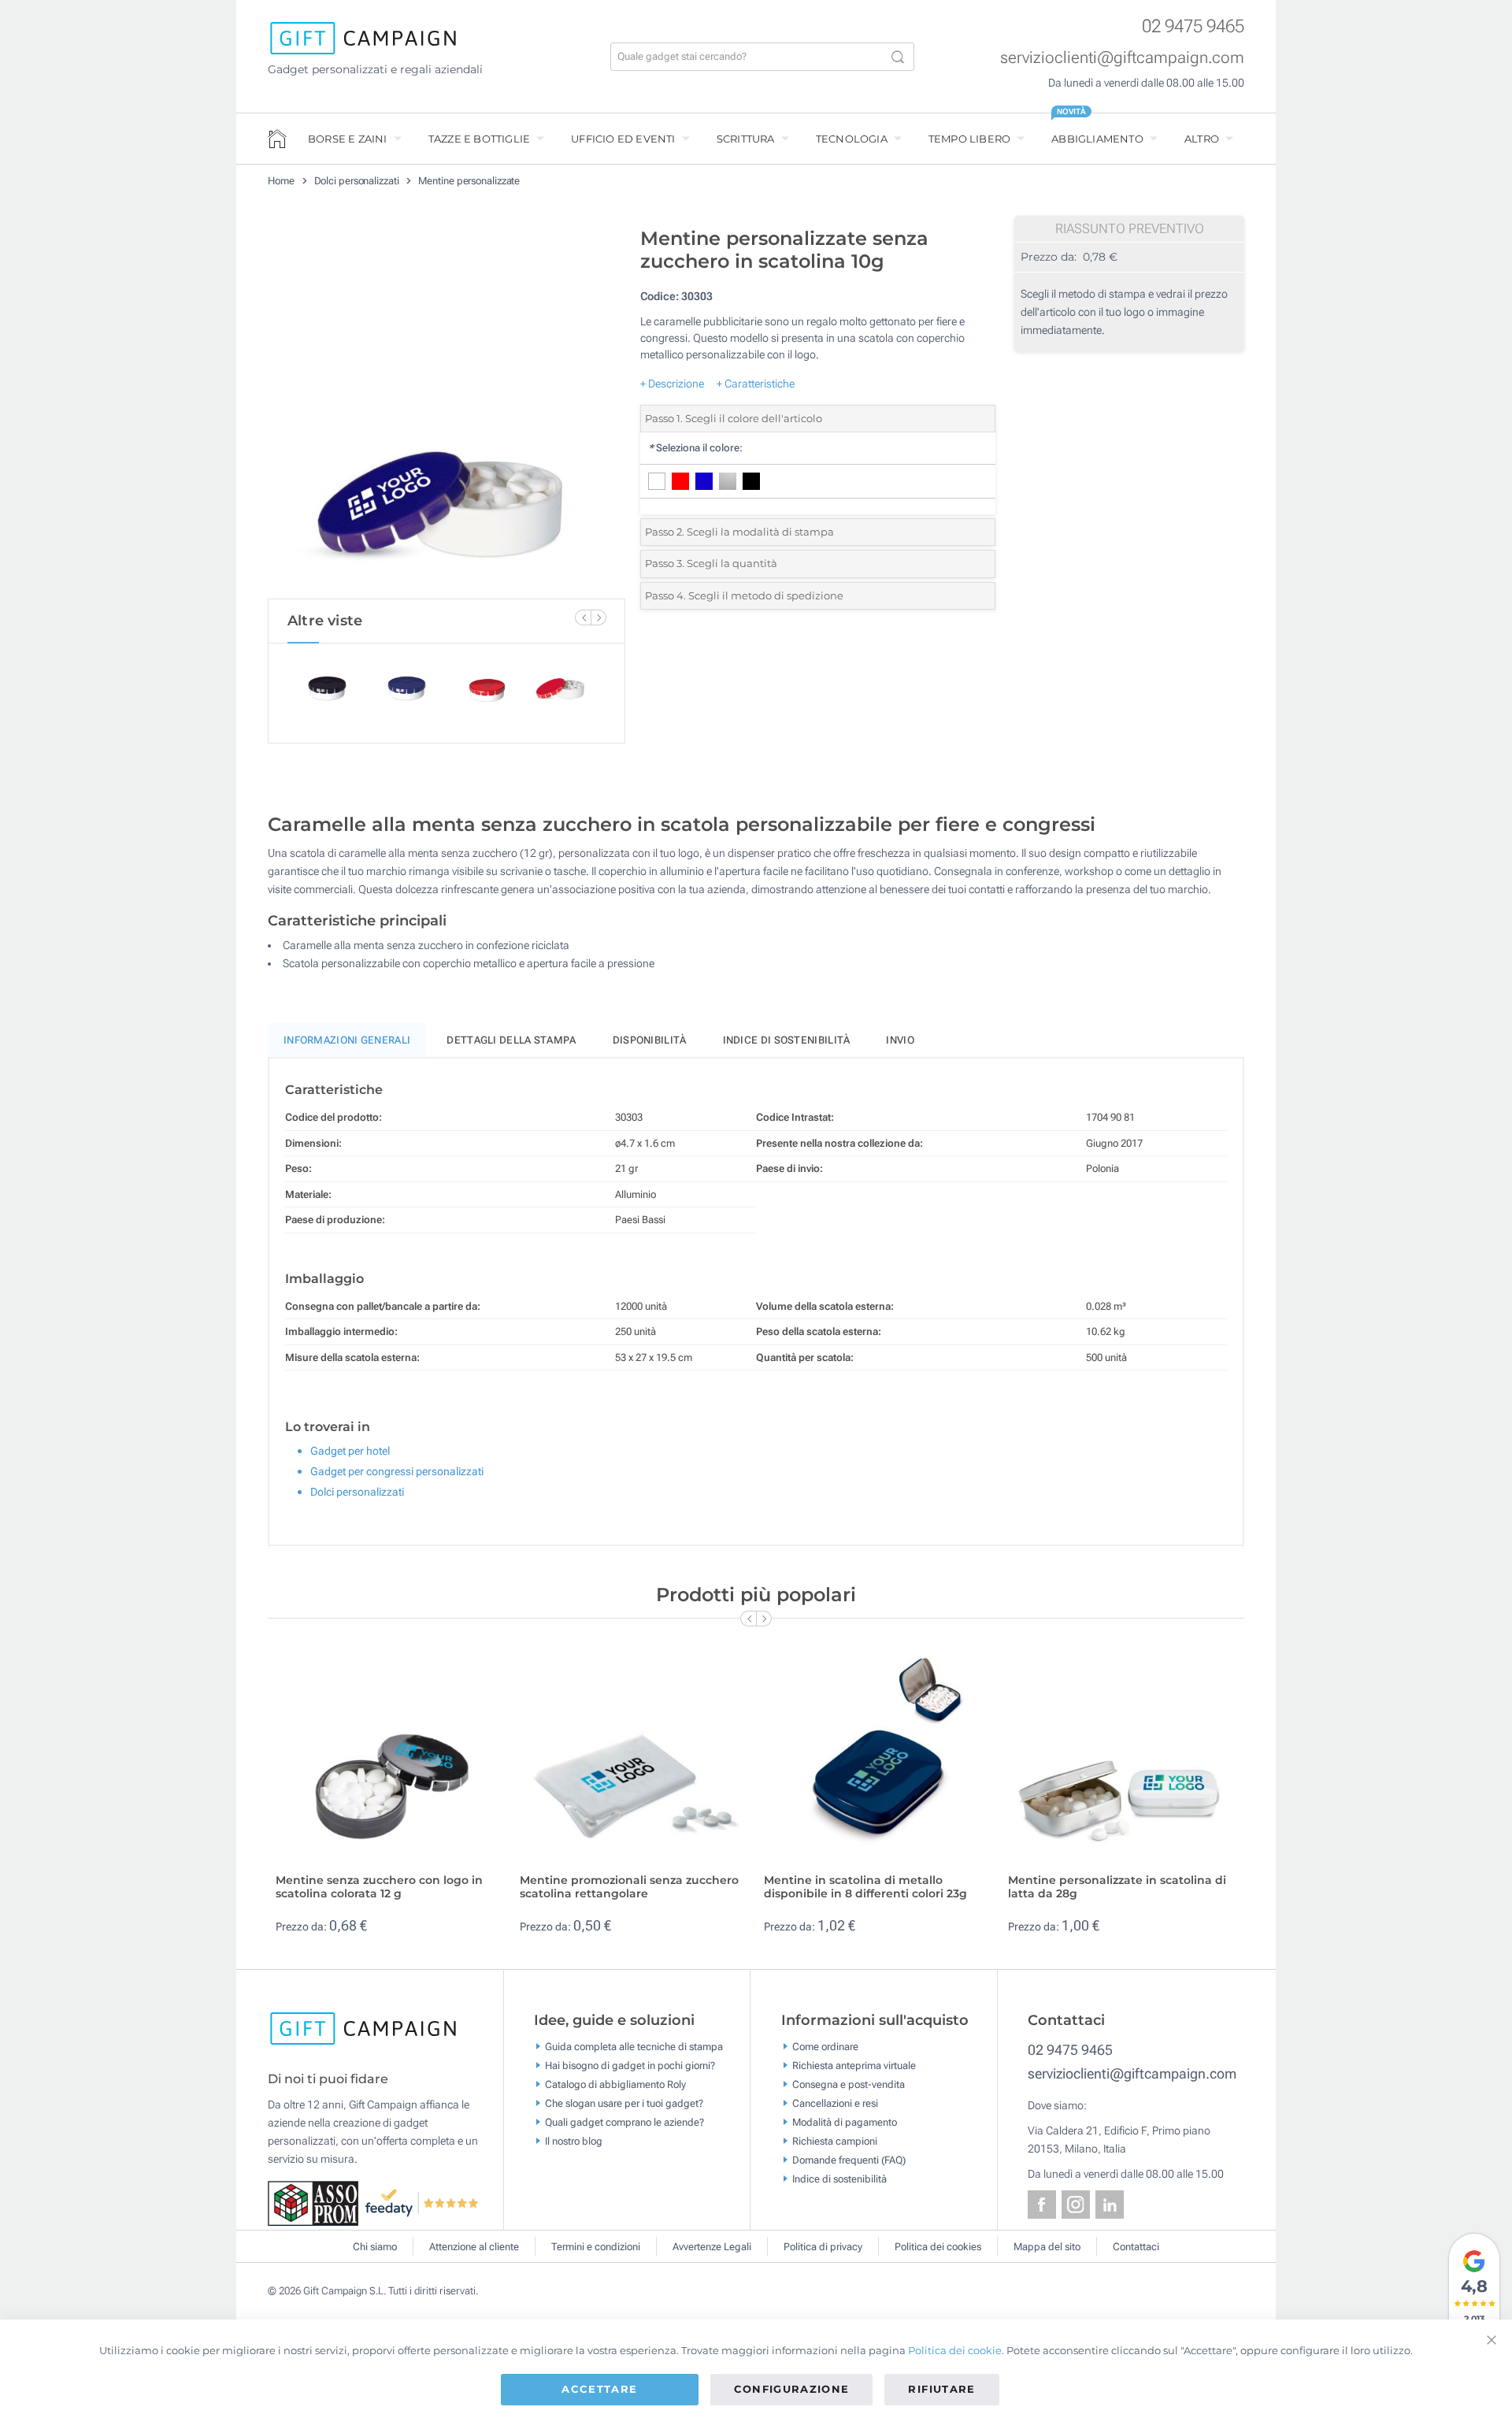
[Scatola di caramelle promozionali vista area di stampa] (447, 409)
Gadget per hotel (350, 1451)
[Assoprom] (316, 2202)
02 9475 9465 (1193, 26)
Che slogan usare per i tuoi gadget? (624, 2103)
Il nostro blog (574, 2140)
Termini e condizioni (596, 2247)
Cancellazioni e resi (835, 2103)
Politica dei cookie (955, 2350)
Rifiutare (941, 2389)
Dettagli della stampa (511, 1040)
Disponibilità (650, 1040)
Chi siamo (375, 2247)
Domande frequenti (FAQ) (849, 2159)
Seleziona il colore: (695, 448)
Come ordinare (825, 2046)
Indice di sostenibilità (787, 1040)
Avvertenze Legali (712, 2247)
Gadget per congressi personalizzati (397, 1471)
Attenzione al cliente (474, 2247)
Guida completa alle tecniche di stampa (634, 2046)
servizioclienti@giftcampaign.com (1122, 57)
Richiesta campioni (835, 2140)
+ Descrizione (672, 384)
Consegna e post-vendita (849, 2084)
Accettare (599, 2389)
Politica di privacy (823, 2247)
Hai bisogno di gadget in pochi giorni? (630, 2065)
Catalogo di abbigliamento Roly (615, 2084)
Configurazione (792, 2389)
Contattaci (1136, 2247)
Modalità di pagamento (845, 2121)
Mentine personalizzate (469, 181)
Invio (900, 1040)
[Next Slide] (598, 617)
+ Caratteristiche (756, 384)
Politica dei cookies (938, 2247)
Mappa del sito (1047, 2247)
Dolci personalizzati (357, 181)
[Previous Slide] (583, 617)
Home (281, 181)
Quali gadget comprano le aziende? (624, 2121)
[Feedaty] (422, 2202)
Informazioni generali (347, 1040)
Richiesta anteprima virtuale (854, 2065)
